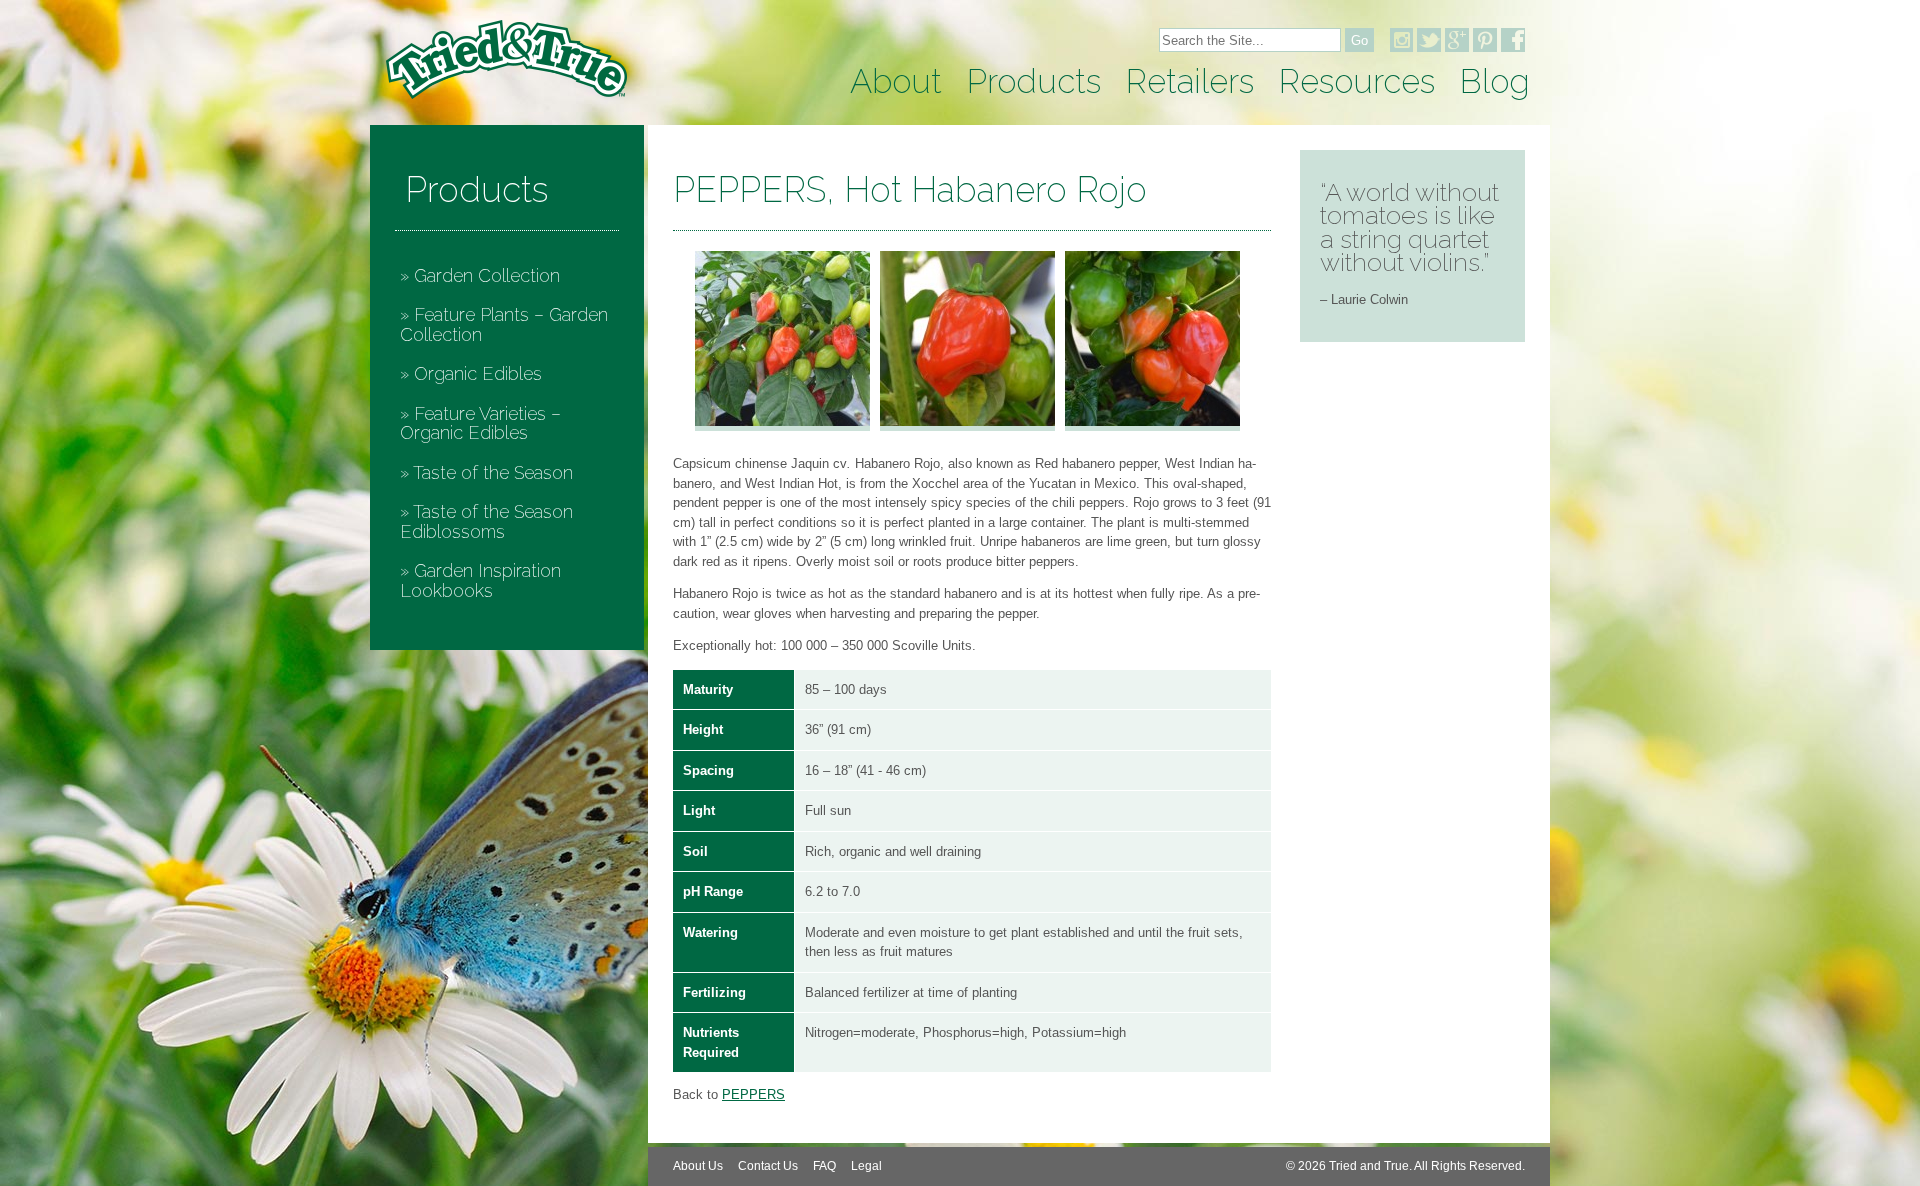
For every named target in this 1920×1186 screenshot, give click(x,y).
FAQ (824, 1166)
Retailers (1190, 82)
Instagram (1401, 40)
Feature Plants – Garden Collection (504, 324)
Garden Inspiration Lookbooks (480, 580)
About (896, 82)
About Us (698, 1166)
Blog (1495, 82)
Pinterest (1485, 40)
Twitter (1429, 40)
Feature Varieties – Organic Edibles (480, 423)
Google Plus (1457, 40)
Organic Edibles (478, 373)
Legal (866, 1166)
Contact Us (768, 1166)
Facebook (1513, 40)
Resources (1357, 82)
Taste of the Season (493, 472)
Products (1034, 82)
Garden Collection (487, 275)
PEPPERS (753, 1094)
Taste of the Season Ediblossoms (486, 521)
